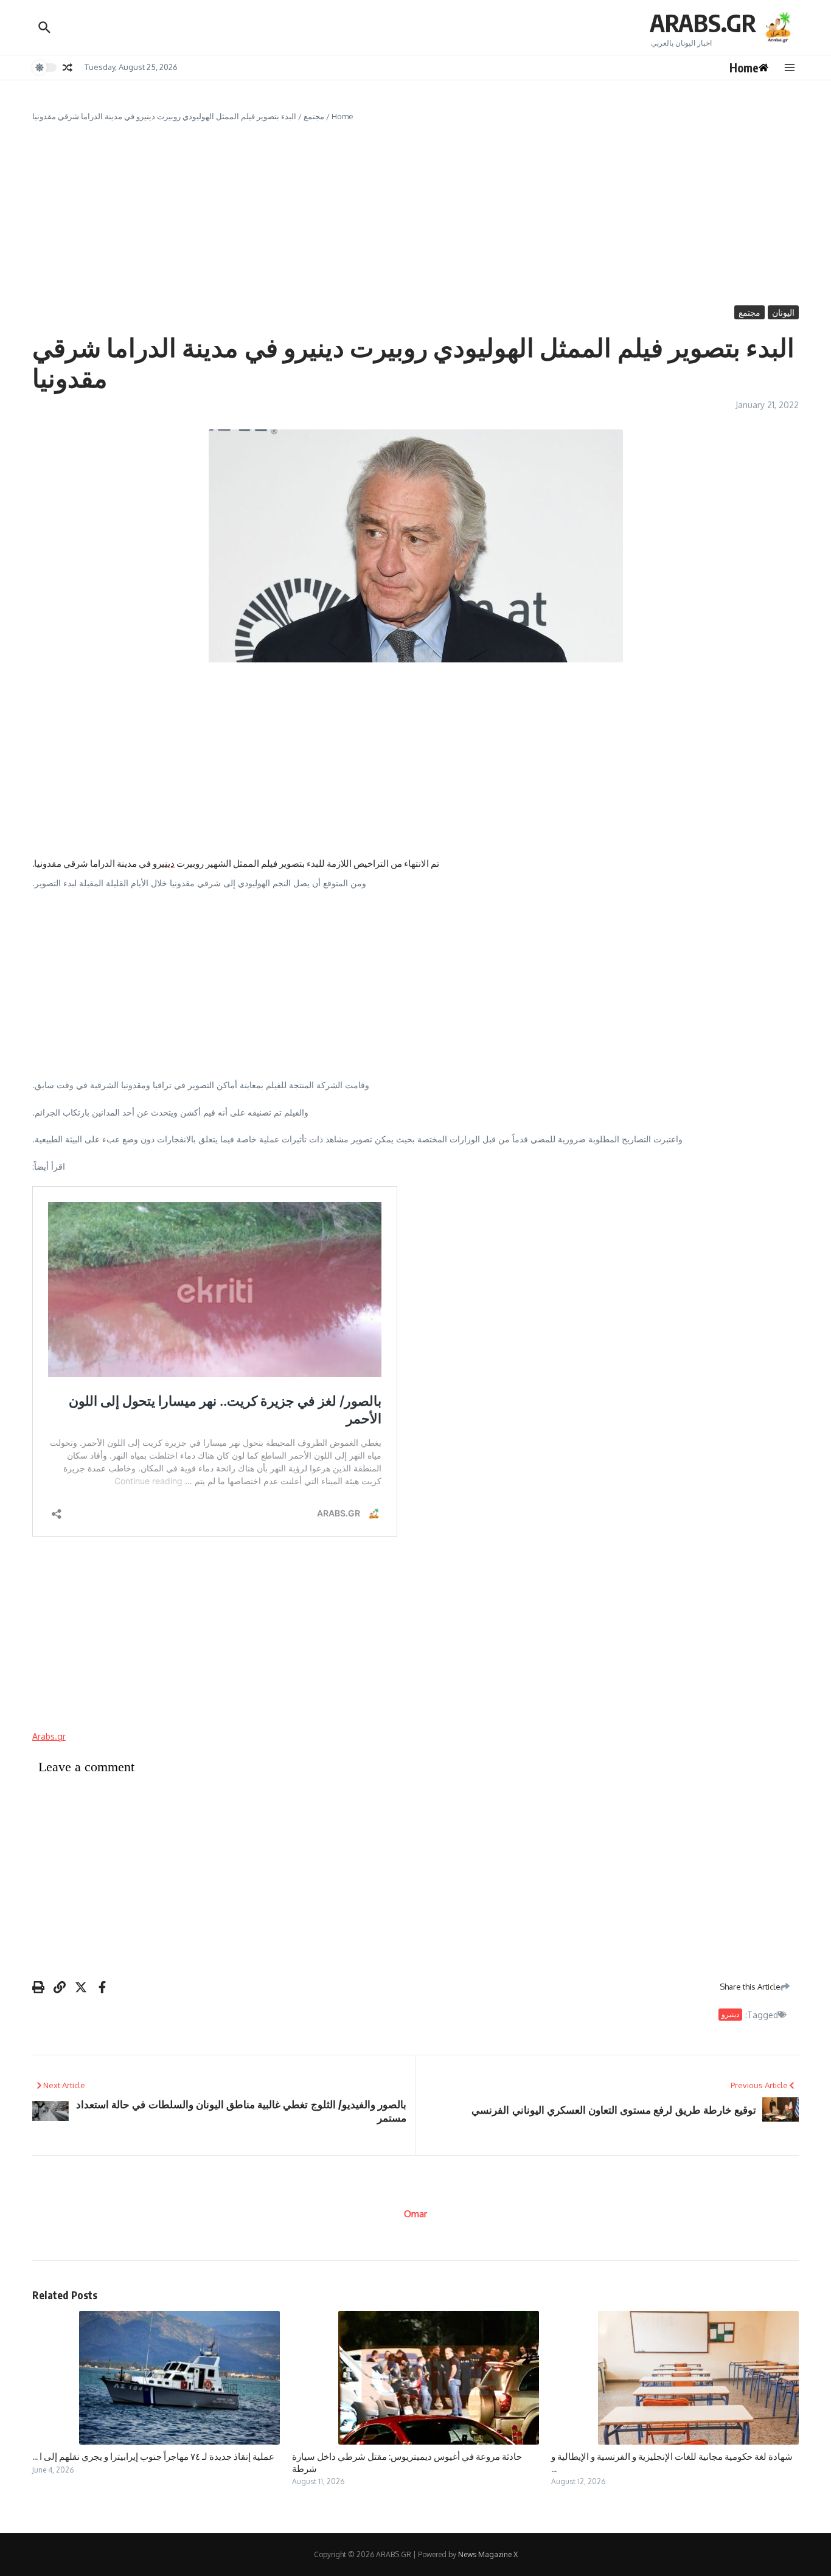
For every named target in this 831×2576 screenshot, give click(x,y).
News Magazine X (488, 2554)
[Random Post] (68, 68)
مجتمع (314, 116)
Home (342, 116)
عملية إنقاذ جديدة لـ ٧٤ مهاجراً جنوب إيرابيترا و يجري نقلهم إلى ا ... (153, 2456)
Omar (415, 2214)
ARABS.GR (703, 23)
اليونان (783, 312)
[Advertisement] (415, 214)
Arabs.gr (49, 1736)
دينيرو (164, 863)
